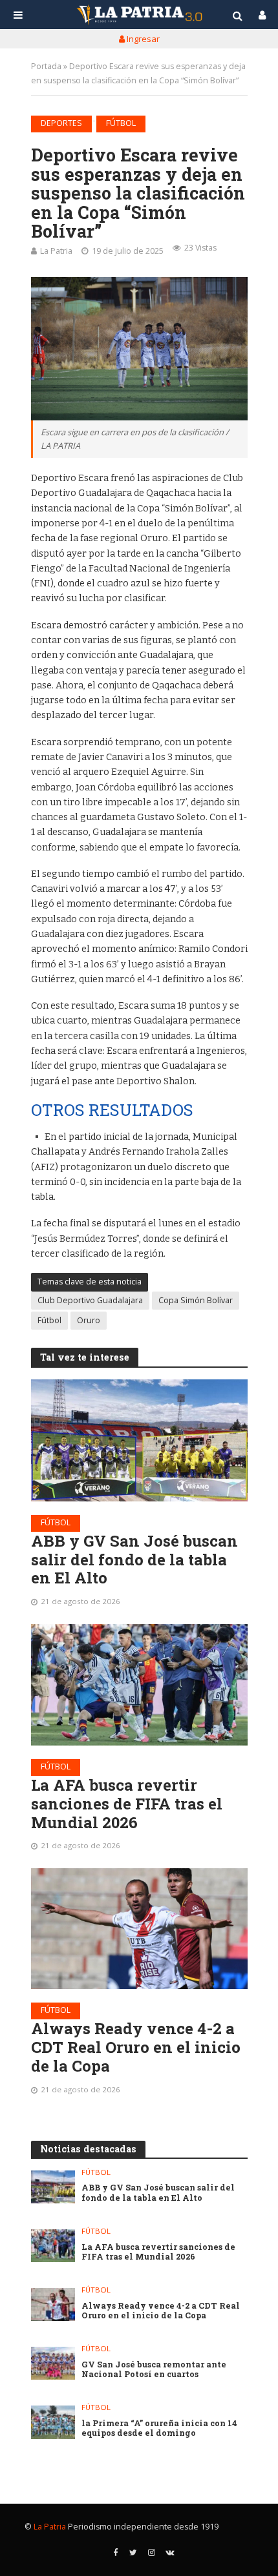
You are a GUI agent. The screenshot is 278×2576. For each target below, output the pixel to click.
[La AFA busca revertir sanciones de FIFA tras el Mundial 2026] (139, 1685)
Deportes (61, 123)
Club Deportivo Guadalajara (90, 1300)
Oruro (89, 1320)
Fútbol (121, 123)
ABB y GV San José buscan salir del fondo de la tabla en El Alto (134, 1560)
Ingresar (142, 39)
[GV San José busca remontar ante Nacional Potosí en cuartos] (53, 2363)
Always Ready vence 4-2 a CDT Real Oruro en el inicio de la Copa (136, 2047)
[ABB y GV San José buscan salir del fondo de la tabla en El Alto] (139, 1440)
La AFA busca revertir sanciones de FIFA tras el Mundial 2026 (127, 1804)
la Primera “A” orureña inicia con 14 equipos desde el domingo (159, 2428)
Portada (46, 66)
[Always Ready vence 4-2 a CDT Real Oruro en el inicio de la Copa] (139, 1929)
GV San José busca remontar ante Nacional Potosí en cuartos (154, 2369)
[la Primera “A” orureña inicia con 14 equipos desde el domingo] (53, 2422)
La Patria (56, 251)
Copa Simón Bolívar (196, 1300)
